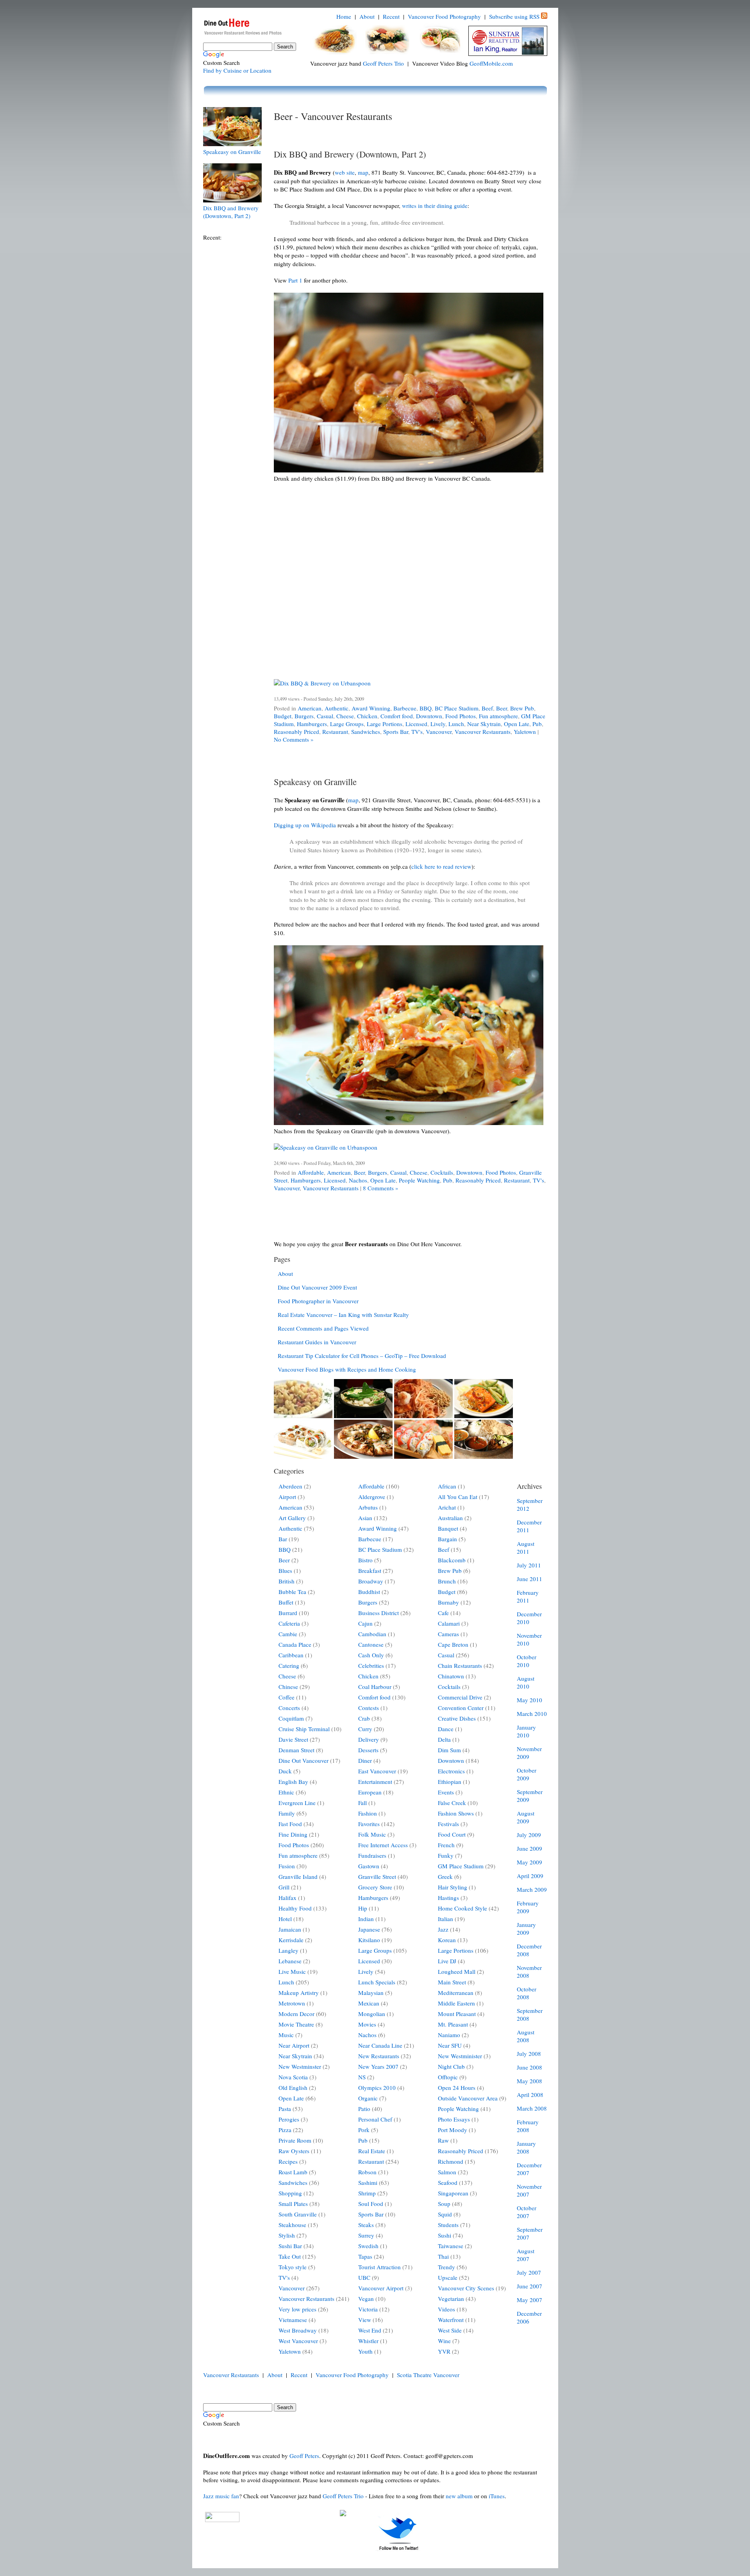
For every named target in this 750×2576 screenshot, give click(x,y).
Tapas (365, 2256)
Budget (283, 716)
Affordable (311, 1172)
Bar (283, 1539)
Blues (285, 1571)
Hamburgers (312, 724)
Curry (365, 1729)
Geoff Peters (304, 2456)
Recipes (288, 2161)
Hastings (448, 1898)
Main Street (452, 1982)
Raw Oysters (294, 2151)
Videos (446, 2309)
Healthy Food (295, 1908)
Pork (364, 2130)
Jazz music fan (221, 2496)
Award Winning (371, 708)
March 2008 (532, 2108)
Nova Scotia (293, 2077)
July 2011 (529, 1565)
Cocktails (442, 1172)
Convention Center (461, 1708)
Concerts (289, 1708)
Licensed (416, 724)
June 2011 (529, 1579)
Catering (289, 1665)
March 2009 (532, 1889)
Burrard (288, 1613)
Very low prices (297, 2309)
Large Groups (347, 724)
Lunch (456, 724)
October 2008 (527, 1993)
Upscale (448, 2277)
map (363, 172)
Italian (446, 1919)
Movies (367, 2024)
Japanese (369, 1929)
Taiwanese (451, 2246)
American (310, 708)
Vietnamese (293, 2320)
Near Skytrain (484, 724)
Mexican (369, 2003)
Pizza (285, 2130)
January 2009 (526, 1928)
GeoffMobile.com (491, 63)
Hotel (285, 1919)
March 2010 (532, 1714)
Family (287, 1813)
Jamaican (290, 1929)
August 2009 (526, 1817)
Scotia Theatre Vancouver (428, 2375)
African (447, 1486)
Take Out (290, 2256)
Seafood (448, 2182)
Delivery (369, 1739)
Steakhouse (292, 2225)
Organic (368, 2098)
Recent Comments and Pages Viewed (323, 1328)
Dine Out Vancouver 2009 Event (317, 1287)
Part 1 (295, 280)
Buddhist (369, 1592)
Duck (285, 1771)
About (367, 16)
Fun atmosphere (498, 716)
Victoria (368, 2309)
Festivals (448, 1824)
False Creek (452, 1803)
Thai (443, 2256)
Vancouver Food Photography (444, 16)
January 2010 (526, 1731)
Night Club (451, 2066)
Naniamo (449, 2035)
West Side (450, 2330)
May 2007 (529, 2300)
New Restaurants (379, 2056)
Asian (365, 1518)
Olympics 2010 (377, 2088)
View (365, 2320)
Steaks (366, 2225)
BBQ (426, 708)
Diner (365, 1760)
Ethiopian (450, 1782)
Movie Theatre (296, 2024)
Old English (293, 2088)
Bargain (447, 1539)
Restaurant (335, 732)
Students (448, 2225)
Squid (445, 2214)
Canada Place (295, 1644)
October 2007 (527, 2212)
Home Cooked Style (462, 1908)
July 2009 (529, 1835)
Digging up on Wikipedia (305, 825)
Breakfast (370, 1571)
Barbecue (405, 708)
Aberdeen (290, 1486)
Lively (438, 724)
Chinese (288, 1687)
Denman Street (296, 1750)
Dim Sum (449, 1750)
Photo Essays (454, 2119)
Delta (444, 1739)
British (287, 1581)
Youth (365, 2351)
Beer (502, 708)
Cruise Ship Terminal (304, 1729)
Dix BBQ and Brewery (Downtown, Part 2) (231, 212)
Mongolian (372, 2014)
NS (362, 2077)
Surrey (366, 2235)
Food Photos (461, 716)
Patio (364, 2109)
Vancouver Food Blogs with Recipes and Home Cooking (347, 1369)
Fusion (287, 1866)
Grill (284, 1887)
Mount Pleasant (457, 2014)
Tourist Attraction (379, 2267)
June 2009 (529, 1848)
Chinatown (451, 1676)
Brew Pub (522, 708)
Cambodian (372, 1634)
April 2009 (530, 1876)
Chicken (367, 716)
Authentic (337, 708)
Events (446, 1792)
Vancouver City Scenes (466, 2288)
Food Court (452, 1834)
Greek (445, 1877)
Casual (325, 716)
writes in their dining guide (435, 206)
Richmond (451, 2161)
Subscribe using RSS (514, 16)
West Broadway (298, 2330)
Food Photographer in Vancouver (318, 1301)
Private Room (295, 2140)
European (370, 1792)
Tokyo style (293, 2267)
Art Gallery (292, 1518)
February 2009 (528, 1907)
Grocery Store (375, 1887)
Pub (537, 724)
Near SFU (450, 2045)
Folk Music (372, 1834)
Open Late (517, 724)
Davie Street (293, 1739)
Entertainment (375, 1782)
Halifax (287, 1898)
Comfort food (397, 716)
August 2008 (526, 2036)
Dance (446, 1729)
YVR (444, 2351)
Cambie (288, 1634)
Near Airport (294, 2045)
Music (286, 2035)
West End (370, 2330)
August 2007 (526, 2255)
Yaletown (525, 732)
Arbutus (368, 1507)
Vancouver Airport (381, 2288)
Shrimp (367, 2193)
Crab (364, 1718)
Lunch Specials (377, 1982)
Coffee (287, 1697)
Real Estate (372, 2151)
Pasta (285, 2109)
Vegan (366, 2299)
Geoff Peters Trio (383, 63)
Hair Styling (453, 1887)
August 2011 (526, 1547)
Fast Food (290, 1824)
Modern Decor (296, 2014)
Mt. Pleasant (453, 2024)
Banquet (448, 1528)
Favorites (369, 1824)
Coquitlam (291, 1718)
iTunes (497, 2496)
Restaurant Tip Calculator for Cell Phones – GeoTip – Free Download (362, 1356)
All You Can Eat (458, 1497)
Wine (444, 2341)
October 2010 (527, 1661)
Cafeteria (289, 1623)
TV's (417, 732)
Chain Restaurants (460, 1665)
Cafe (443, 1613)
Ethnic (286, 1792)
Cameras (448, 1634)
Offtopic (448, 2077)
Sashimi (368, 2182)
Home (344, 16)
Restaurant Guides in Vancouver (317, 1342)
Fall (362, 1803)
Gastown (369, 1866)
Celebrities (371, 1665)
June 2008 (529, 2067)
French (446, 1845)
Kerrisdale (291, 1940)
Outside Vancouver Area (468, 2098)
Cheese (345, 716)
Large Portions (385, 724)
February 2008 (528, 2126)
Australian (450, 1518)
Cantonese (371, 1644)
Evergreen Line (297, 1803)
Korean (447, 1940)
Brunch (447, 1581)
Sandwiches (366, 732)
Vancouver (439, 732)
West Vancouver (298, 2341)
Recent (391, 16)
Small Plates (293, 2204)
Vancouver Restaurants (483, 732)
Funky (446, 1855)
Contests (369, 1708)
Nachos (358, 1180)
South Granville (298, 2214)
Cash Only (371, 1655)
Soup (444, 2204)
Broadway (371, 1581)
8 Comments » (381, 1188)
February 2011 (528, 1596)
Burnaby (448, 1602)
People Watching (419, 1180)
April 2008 (530, 2095)
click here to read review (441, 866)
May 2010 (529, 1700)
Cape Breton (453, 1644)
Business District (379, 1613)
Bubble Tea (292, 1592)
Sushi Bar (290, 2246)
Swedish (368, 2246)
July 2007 (529, 2272)
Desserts (368, 1750)
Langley (288, 1950)
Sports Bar (396, 732)
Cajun (365, 1623)
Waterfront (451, 2320)
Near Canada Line (380, 2045)
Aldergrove (372, 1497)
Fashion (368, 1813)
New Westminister (460, 2056)
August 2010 (526, 1682)
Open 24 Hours (457, 2088)
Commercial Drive (460, 1697)
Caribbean (291, 1655)
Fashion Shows (456, 1813)
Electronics (451, 1771)
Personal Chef (375, 2119)
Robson (367, 2172)
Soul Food (371, 2204)
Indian (366, 1919)
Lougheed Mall (457, 1971)
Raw (443, 2140)
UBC (364, 2277)
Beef (487, 708)
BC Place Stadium (457, 708)
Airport (287, 1497)
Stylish (287, 2235)
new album (459, 2496)
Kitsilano (369, 1940)
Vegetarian (451, 2299)
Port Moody (453, 2130)
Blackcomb (452, 1560)
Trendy (446, 2267)
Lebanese (290, 1961)
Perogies (289, 2119)
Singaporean (453, 2193)
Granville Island (298, 1877)
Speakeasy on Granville (232, 152)
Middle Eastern (456, 2003)
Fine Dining (293, 1834)
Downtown (429, 716)
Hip (363, 1908)
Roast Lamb (293, 2172)
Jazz (443, 1929)
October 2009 (527, 1774)
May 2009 (529, 1862)
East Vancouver (377, 1771)
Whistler (368, 2341)
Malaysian (371, 1993)
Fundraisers (372, 1855)
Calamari (449, 1623)
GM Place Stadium (461, 1866)
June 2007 (529, 2286)
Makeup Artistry (299, 1993)
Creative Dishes (457, 1718)
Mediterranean (456, 1993)
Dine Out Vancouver (304, 1760)
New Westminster (300, 2066)
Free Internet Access (383, 1845)
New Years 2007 (378, 2066)
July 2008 (529, 2054)
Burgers (304, 716)
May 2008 (529, 2081)
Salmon (447, 2172)
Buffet (286, 1602)
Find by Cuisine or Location (237, 70)
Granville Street (377, 1877)
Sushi (445, 2235)
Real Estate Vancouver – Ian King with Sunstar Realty (343, 1315)
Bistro (365, 1560)
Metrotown (292, 2003)
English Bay (293, 1782)
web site (345, 172)
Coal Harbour (375, 1687)
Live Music (292, 1971)
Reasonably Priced (296, 732)
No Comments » (294, 739)
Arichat (447, 1507)
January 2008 (526, 2147)
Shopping (290, 2193)
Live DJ (447, 1961)
